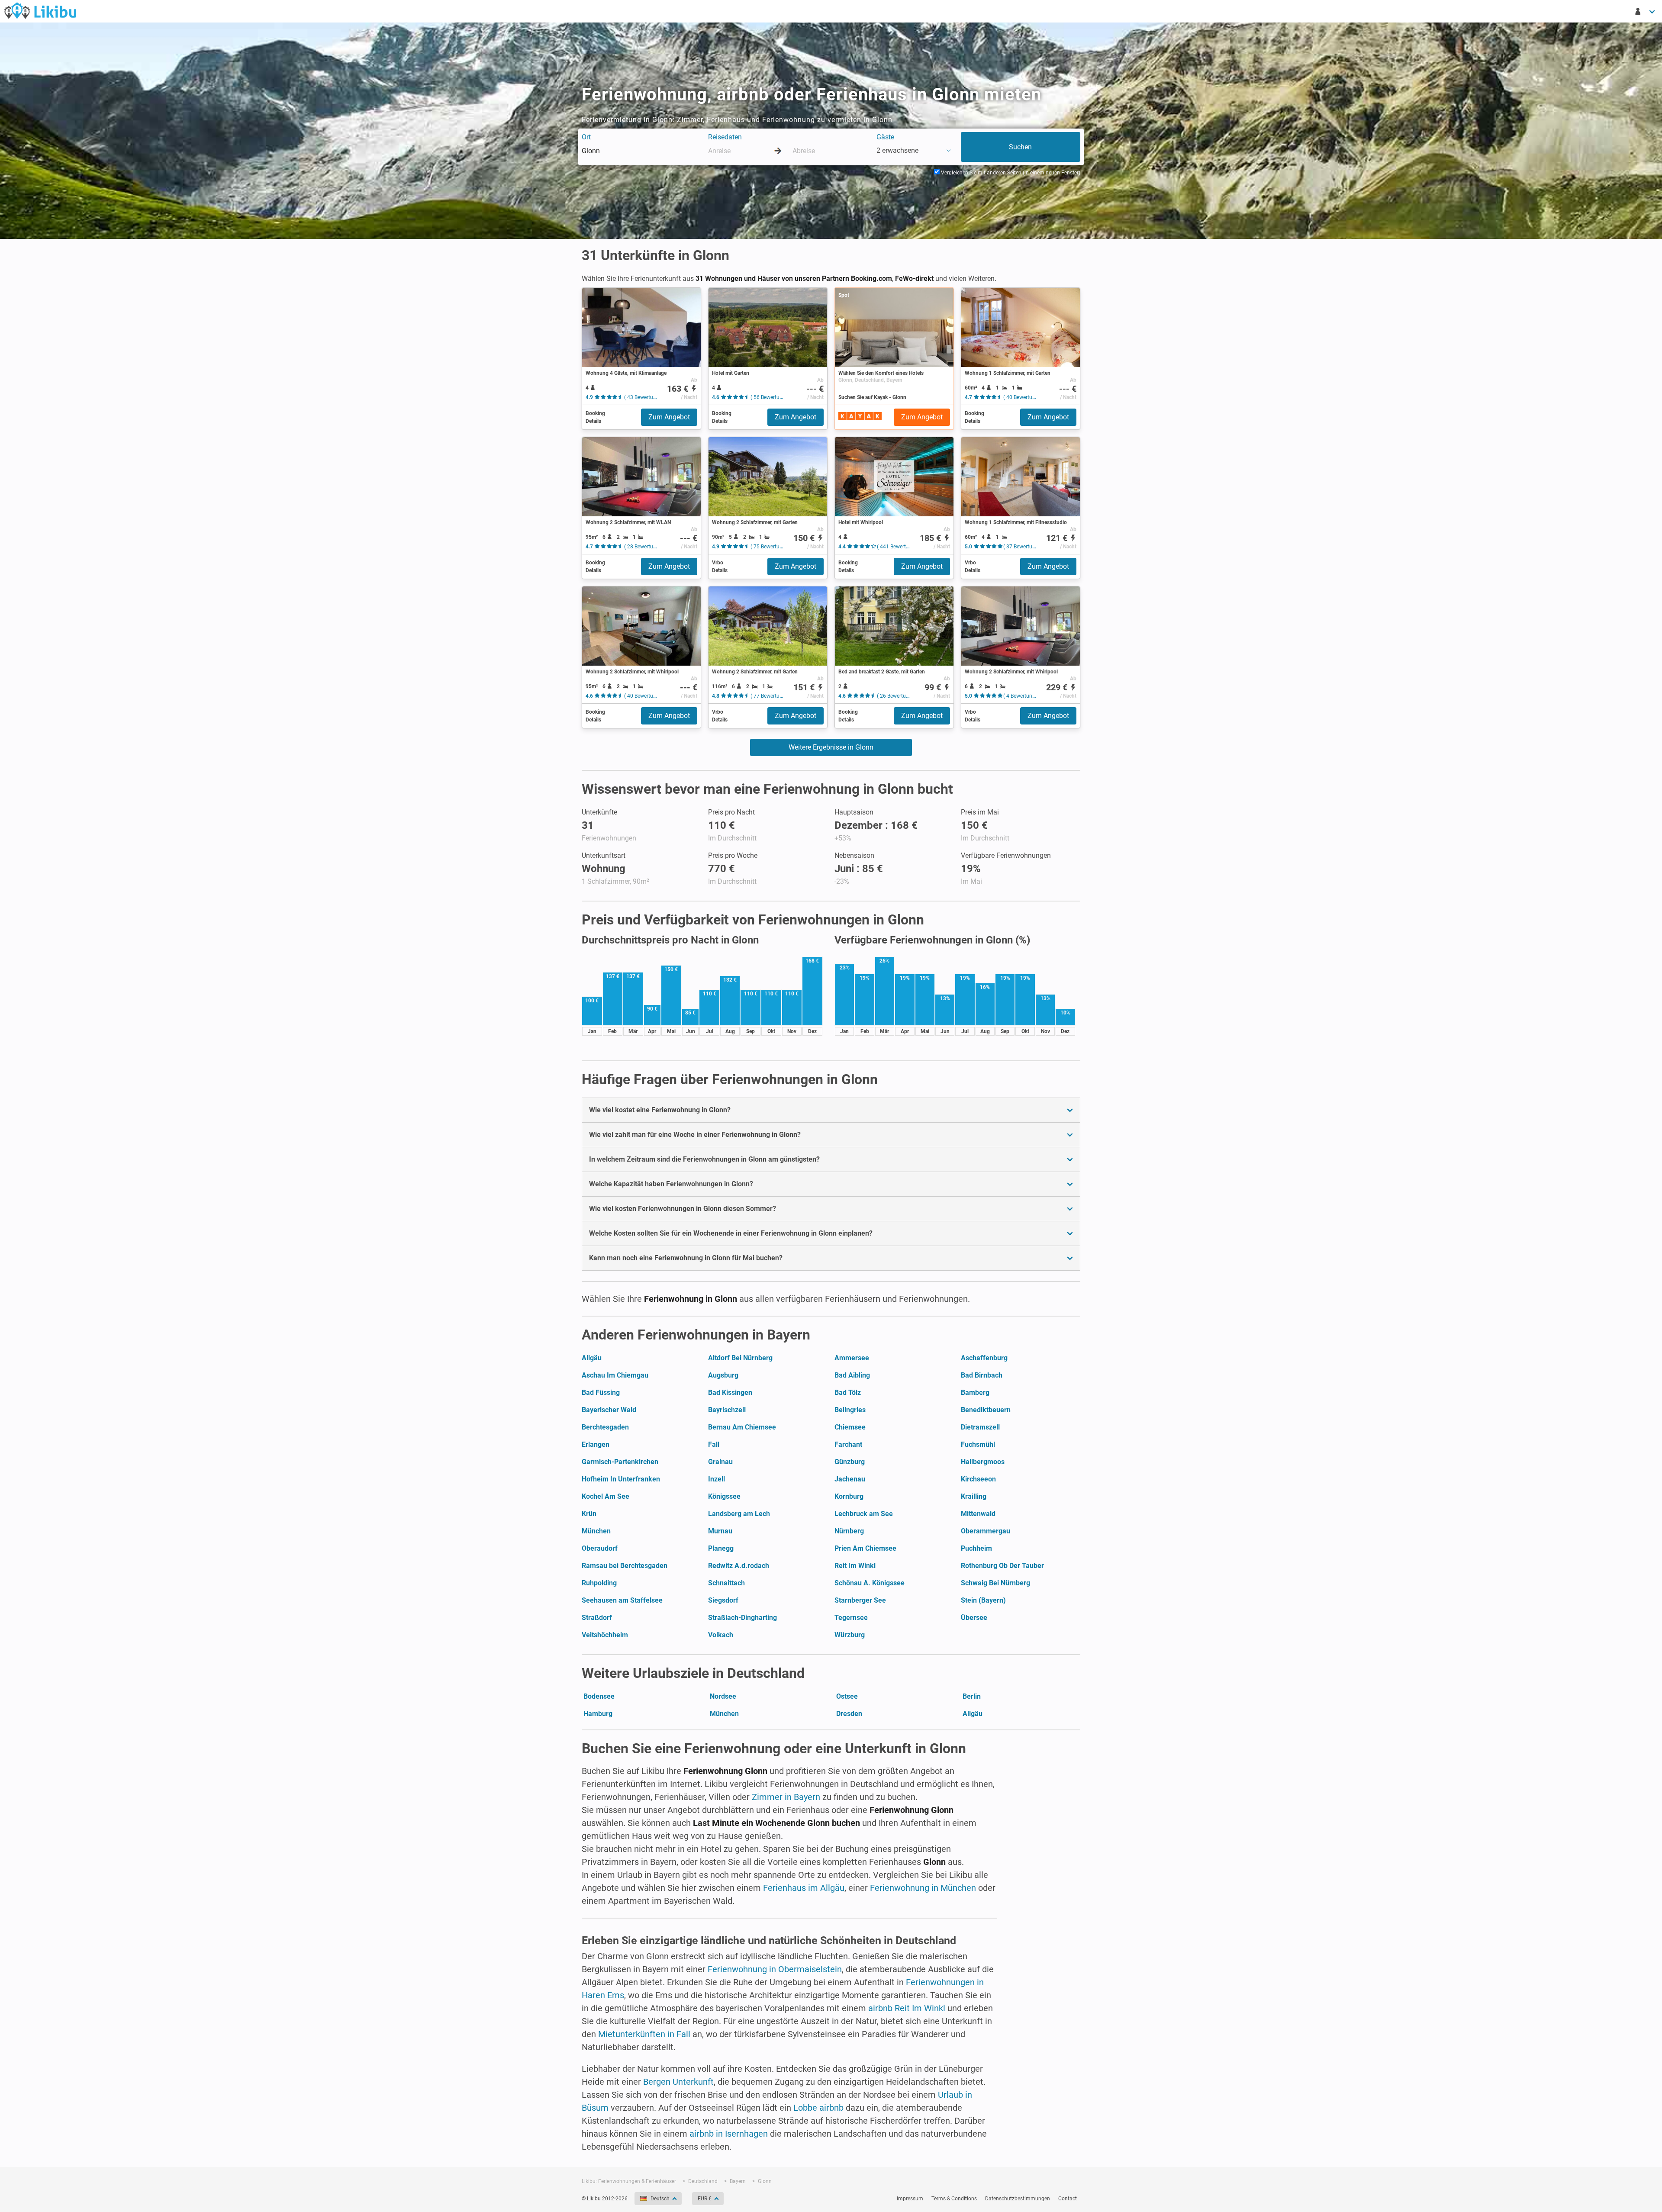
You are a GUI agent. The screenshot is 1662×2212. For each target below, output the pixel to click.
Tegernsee (851, 1618)
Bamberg (975, 1393)
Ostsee (847, 1696)
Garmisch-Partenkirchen (620, 1462)
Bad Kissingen (730, 1393)
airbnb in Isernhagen (729, 2134)
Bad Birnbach (982, 1375)
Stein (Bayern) (983, 1600)
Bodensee (599, 1696)
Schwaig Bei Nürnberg (995, 1583)
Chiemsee (850, 1427)
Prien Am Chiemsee (865, 1548)
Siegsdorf (723, 1600)
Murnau (720, 1531)
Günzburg (850, 1462)
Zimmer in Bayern (786, 1797)
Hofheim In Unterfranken (621, 1479)
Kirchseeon (978, 1479)
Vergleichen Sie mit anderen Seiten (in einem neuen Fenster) (1010, 173)
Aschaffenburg (984, 1358)
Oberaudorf (600, 1548)
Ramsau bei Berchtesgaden (625, 1566)
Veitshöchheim (605, 1635)
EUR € (705, 2199)
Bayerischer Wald (609, 1410)
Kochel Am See (606, 1496)
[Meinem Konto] (1646, 11)
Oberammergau (986, 1531)
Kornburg (849, 1496)
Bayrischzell (727, 1410)
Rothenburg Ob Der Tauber (1002, 1566)
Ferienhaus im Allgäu (804, 1888)
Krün (589, 1514)
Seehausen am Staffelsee (622, 1600)
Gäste (885, 137)
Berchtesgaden (605, 1427)
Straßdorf (597, 1618)
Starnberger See (860, 1600)
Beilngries (850, 1410)
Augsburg (723, 1375)
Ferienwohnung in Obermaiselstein (775, 1969)
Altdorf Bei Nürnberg (740, 1358)
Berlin (972, 1696)
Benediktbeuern (986, 1410)
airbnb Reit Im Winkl (907, 2008)
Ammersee (852, 1358)
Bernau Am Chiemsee (742, 1427)
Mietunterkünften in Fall (644, 2034)
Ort (586, 137)
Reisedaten (725, 137)
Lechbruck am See (864, 1514)
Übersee (974, 1618)
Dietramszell (980, 1427)
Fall (714, 1444)
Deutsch (660, 2199)
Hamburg (598, 1714)
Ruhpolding (599, 1583)
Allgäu (592, 1358)
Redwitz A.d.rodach (739, 1566)
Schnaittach (726, 1583)
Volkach (721, 1635)
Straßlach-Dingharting (742, 1618)
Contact (1068, 2199)
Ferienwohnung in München (923, 1888)
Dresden (849, 1714)
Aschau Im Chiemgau (615, 1375)
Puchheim (976, 1548)
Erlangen (596, 1444)
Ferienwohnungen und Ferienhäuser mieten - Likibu (40, 10)
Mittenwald (978, 1514)
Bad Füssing (601, 1393)
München (596, 1531)
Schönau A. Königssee (870, 1583)
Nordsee (723, 1696)
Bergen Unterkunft (678, 2082)
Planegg (721, 1548)
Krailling (974, 1496)
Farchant (848, 1444)
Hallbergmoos (983, 1462)
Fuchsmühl (978, 1444)
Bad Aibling (852, 1375)
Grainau (720, 1462)
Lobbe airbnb (818, 2108)
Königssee (724, 1496)
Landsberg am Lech (739, 1514)
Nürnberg (849, 1531)
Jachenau (850, 1479)
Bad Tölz (848, 1393)
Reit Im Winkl (855, 1566)
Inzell (717, 1479)
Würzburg (850, 1635)
